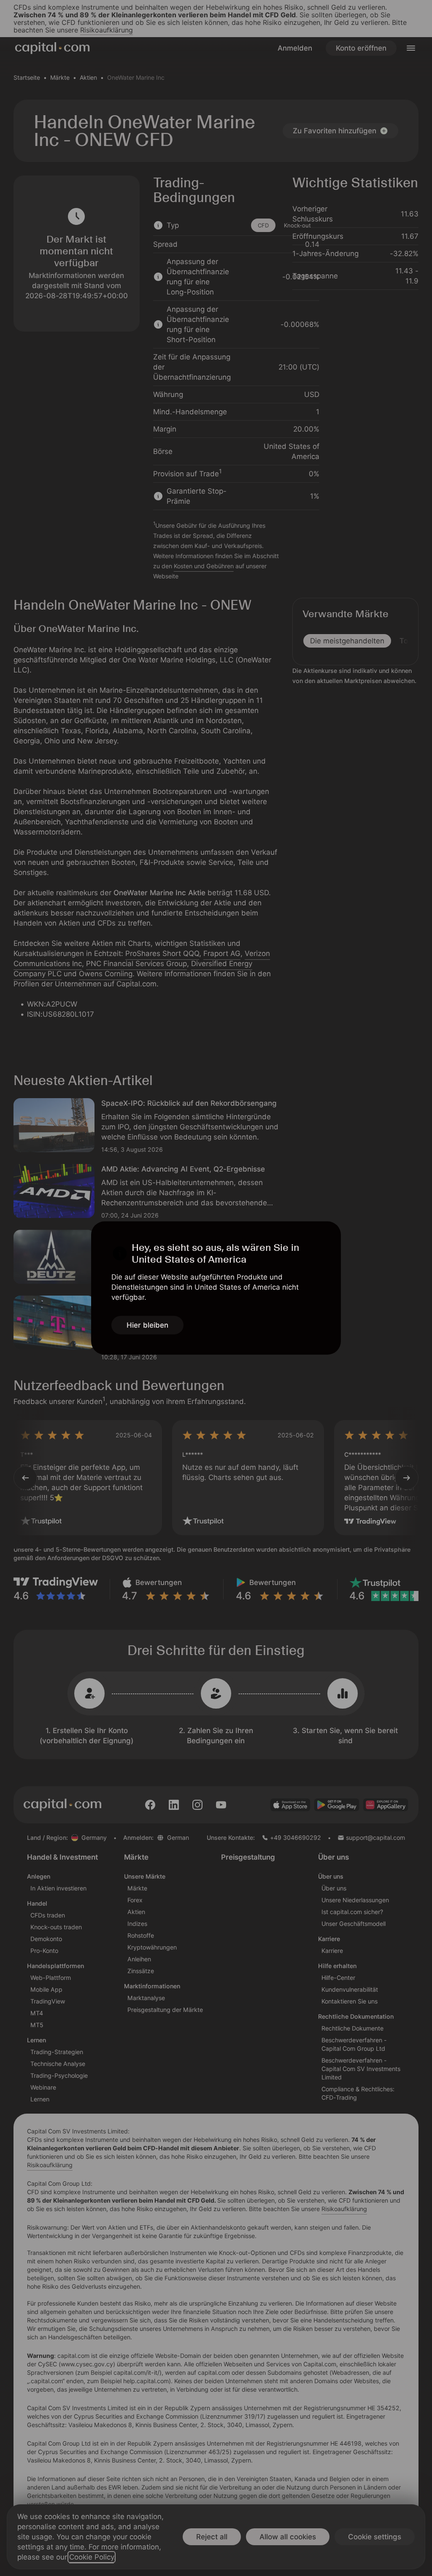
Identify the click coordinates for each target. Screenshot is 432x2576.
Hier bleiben (147, 1325)
